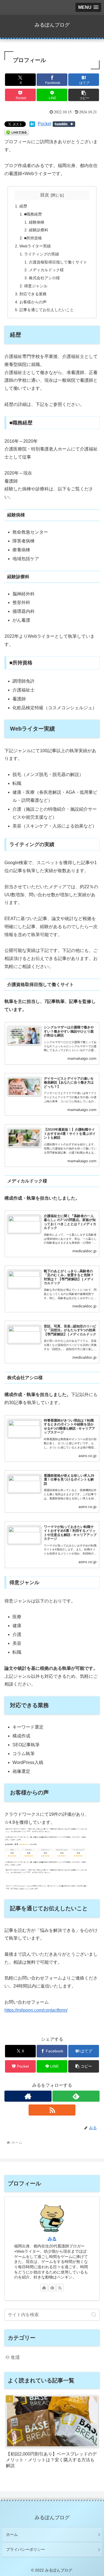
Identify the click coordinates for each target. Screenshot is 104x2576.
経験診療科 (39, 230)
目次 (45, 195)
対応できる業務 (33, 294)
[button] (84, 95)
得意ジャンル (36, 286)
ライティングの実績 (42, 254)
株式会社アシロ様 (44, 278)
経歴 (23, 206)
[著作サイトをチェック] (28, 2096)
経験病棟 (37, 222)
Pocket (45, 124)
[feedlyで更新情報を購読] (76, 2096)
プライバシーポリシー (26, 2549)
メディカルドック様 (46, 270)
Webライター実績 (35, 246)
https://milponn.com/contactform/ (36, 2010)
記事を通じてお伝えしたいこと (47, 310)
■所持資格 (33, 238)
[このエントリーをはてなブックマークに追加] (32, 124)
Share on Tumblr (64, 124)
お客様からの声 (33, 302)
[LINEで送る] (17, 132)
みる (52, 2239)
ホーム (12, 2534)
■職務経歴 (33, 214)
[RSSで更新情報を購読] (52, 2110)
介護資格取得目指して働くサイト (58, 262)
